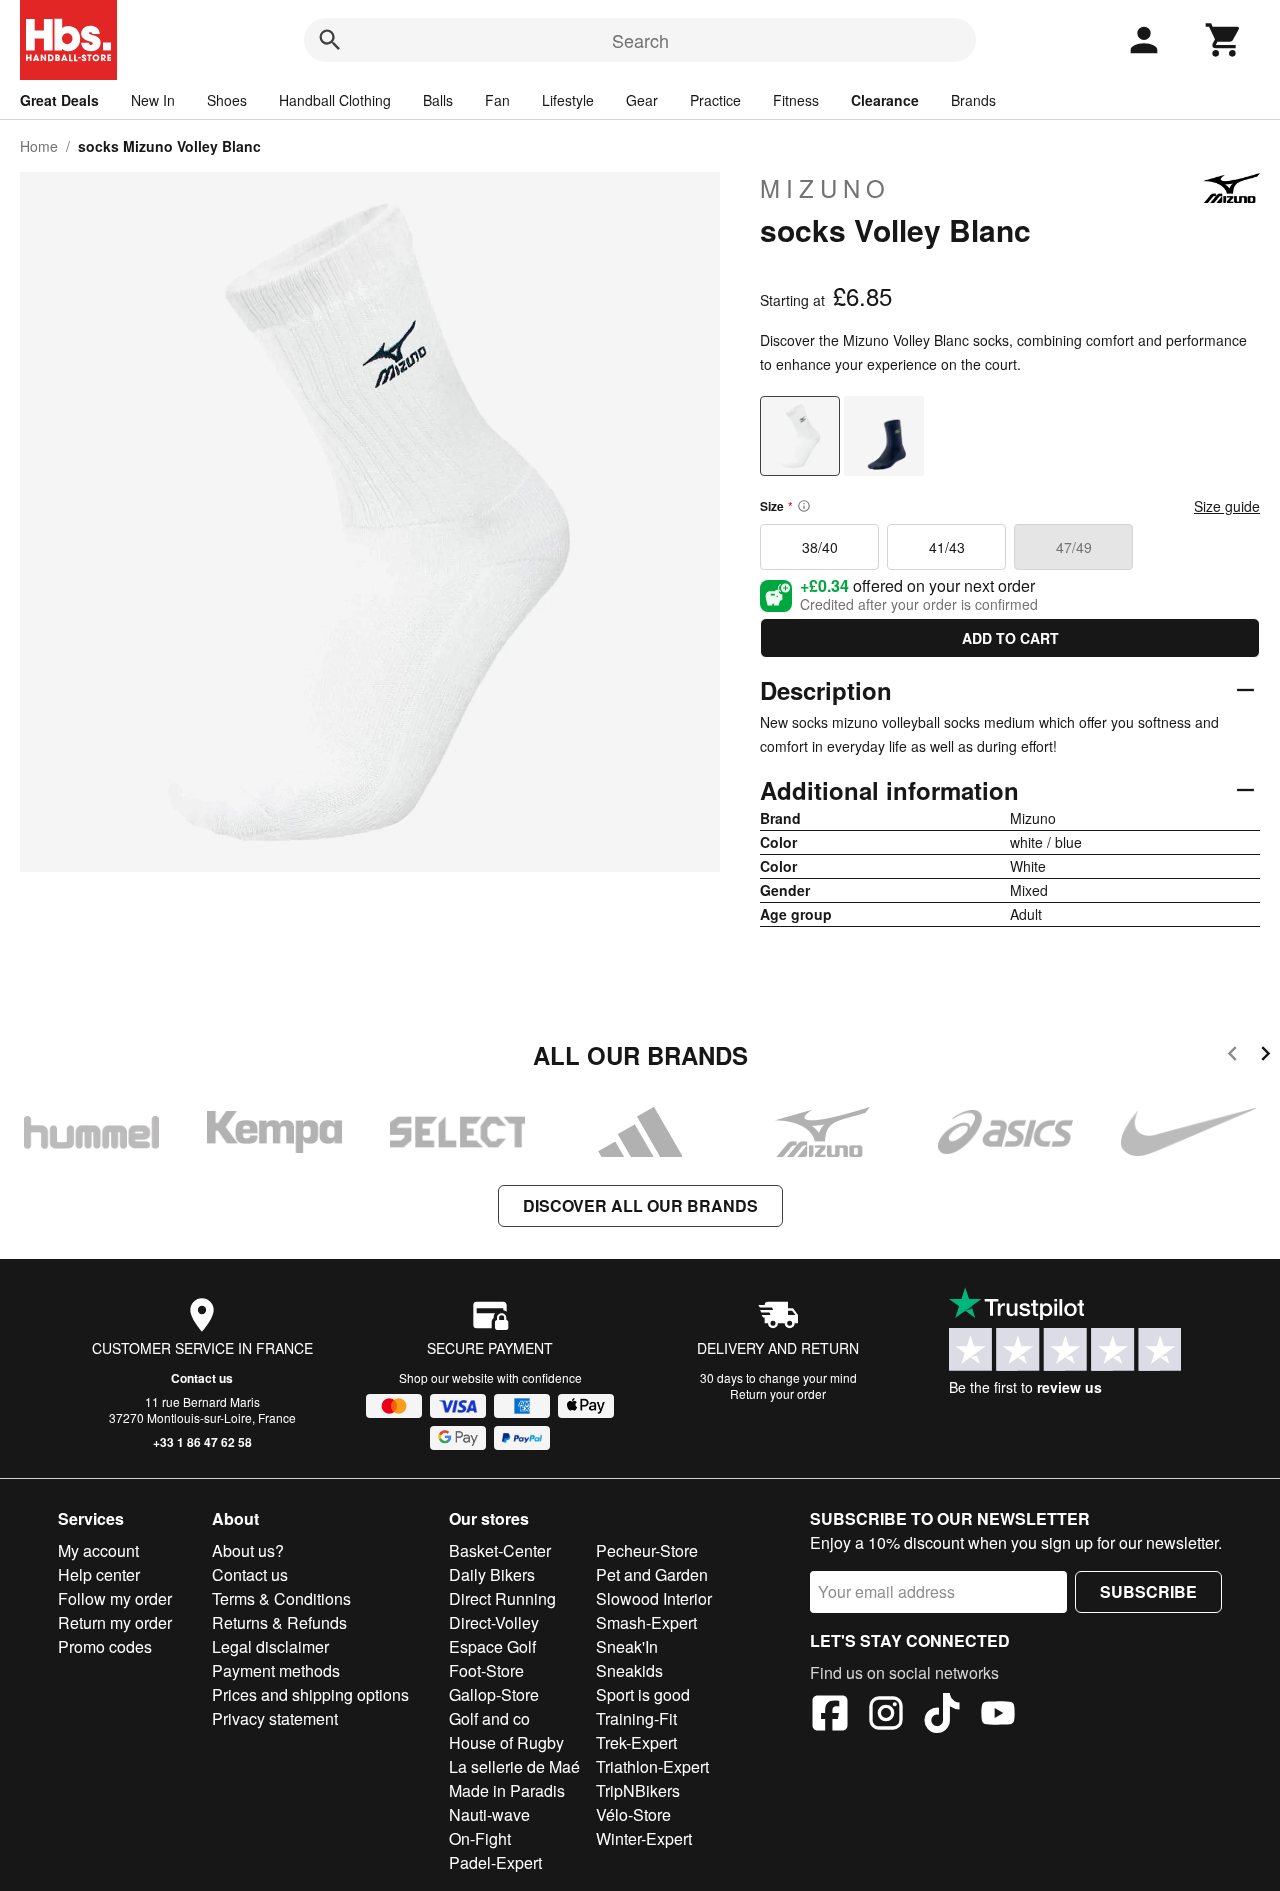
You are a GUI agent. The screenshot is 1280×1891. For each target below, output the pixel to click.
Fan (497, 100)
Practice (715, 100)
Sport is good (643, 1694)
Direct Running (502, 1598)
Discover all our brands (640, 1205)
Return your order (778, 1393)
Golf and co (489, 1718)
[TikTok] (942, 1716)
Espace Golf (492, 1646)
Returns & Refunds (279, 1622)
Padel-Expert (495, 1862)
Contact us (202, 1378)
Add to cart (1010, 638)
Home (39, 146)
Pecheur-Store (647, 1550)
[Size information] (804, 506)
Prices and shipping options (310, 1694)
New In (153, 100)
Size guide (1227, 506)
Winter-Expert (644, 1838)
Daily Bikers (492, 1574)
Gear (642, 100)
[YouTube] (998, 1716)
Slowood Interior (654, 1598)
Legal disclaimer (270, 1646)
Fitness (796, 100)
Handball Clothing (335, 100)
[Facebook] (830, 1716)
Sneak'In (627, 1646)
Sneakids (629, 1670)
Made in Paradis (507, 1790)
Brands (973, 100)
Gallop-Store (494, 1694)
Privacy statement (275, 1718)
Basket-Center (500, 1550)
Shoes (227, 100)
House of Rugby (506, 1742)
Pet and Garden (652, 1574)
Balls (438, 100)
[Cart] (1224, 40)
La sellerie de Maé (514, 1766)
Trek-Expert (636, 1742)
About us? (248, 1550)
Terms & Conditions (281, 1598)
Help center (99, 1574)
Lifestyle (568, 100)
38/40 (820, 547)
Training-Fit (636, 1718)
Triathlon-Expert (652, 1766)
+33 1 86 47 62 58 (202, 1442)
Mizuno (825, 188)
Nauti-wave (489, 1814)
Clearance (885, 100)
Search (640, 40)
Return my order (115, 1622)
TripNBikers (638, 1790)
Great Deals (59, 100)
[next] (1265, 1056)
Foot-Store (486, 1670)
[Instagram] (886, 1716)
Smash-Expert (646, 1622)
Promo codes (105, 1646)
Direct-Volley (494, 1622)
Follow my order (115, 1598)
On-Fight (480, 1838)
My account (98, 1550)
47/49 (1074, 547)
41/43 (947, 547)
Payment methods (276, 1670)
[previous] (1232, 1056)
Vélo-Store (633, 1814)
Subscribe (1148, 1591)
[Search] (330, 40)
